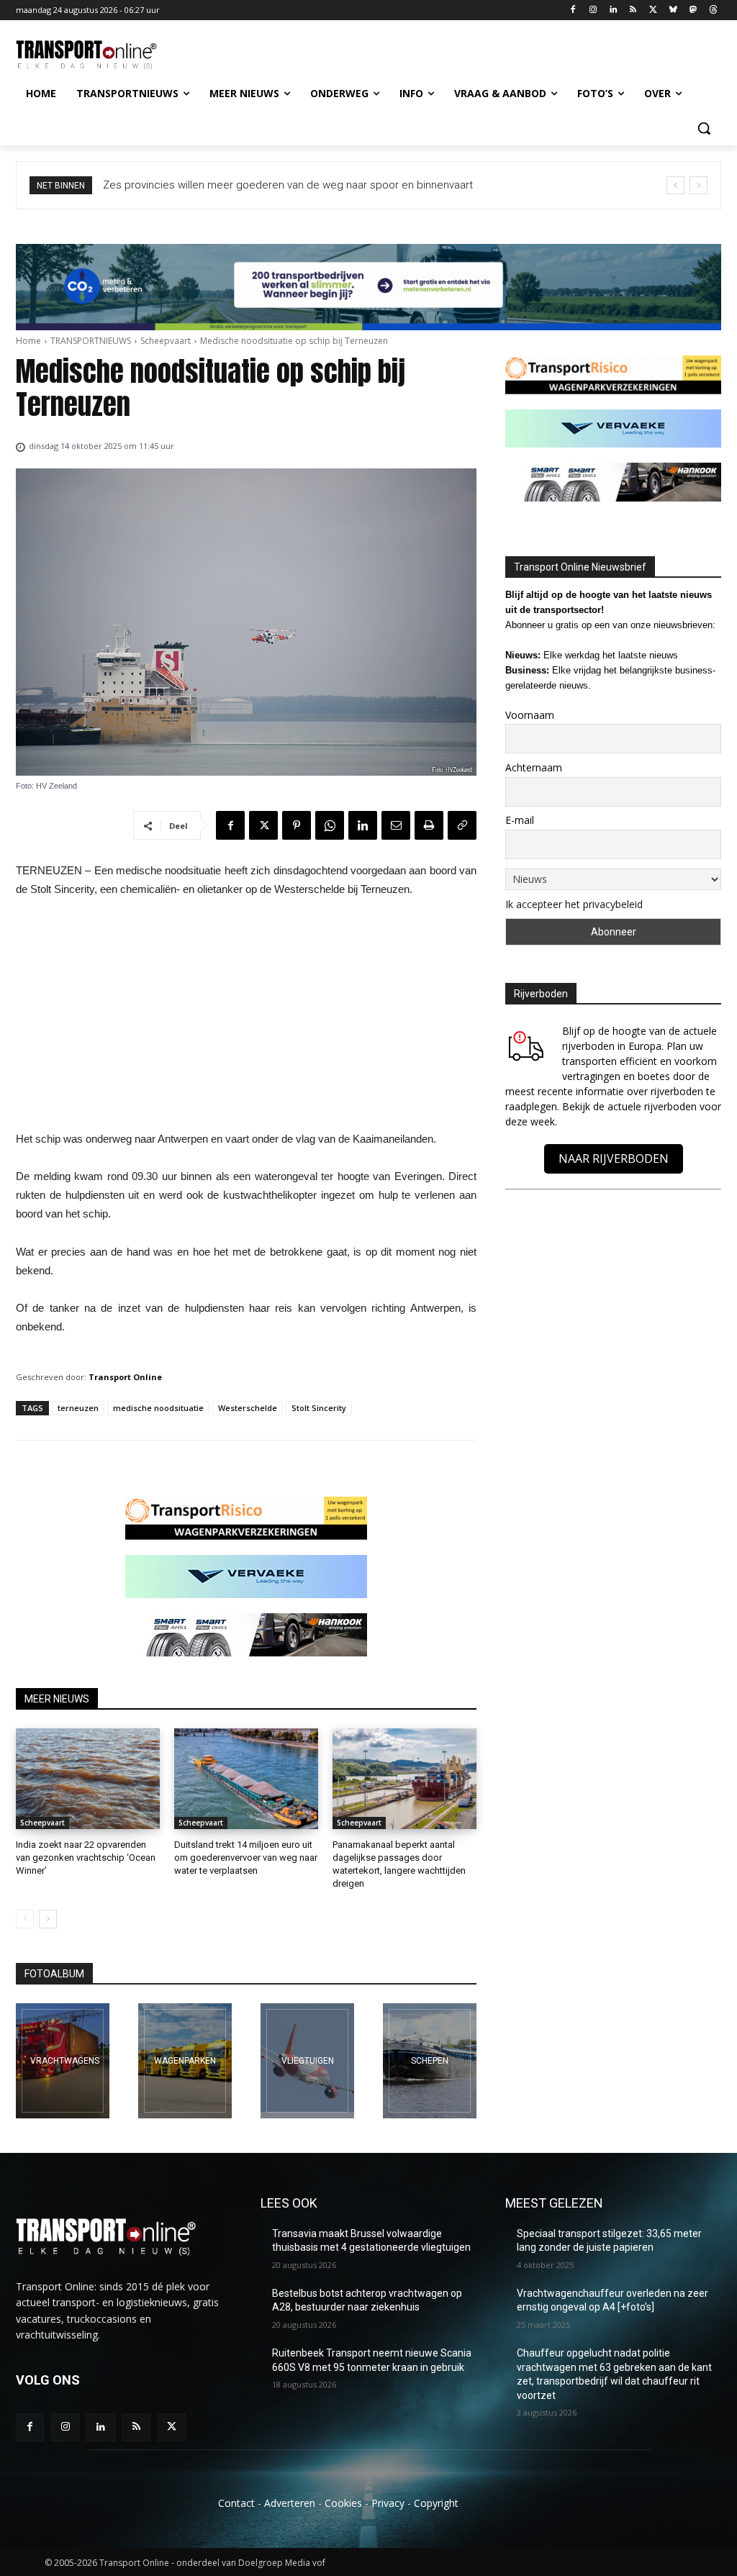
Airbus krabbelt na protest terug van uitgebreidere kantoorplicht (261, 185)
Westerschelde (248, 1408)
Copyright (436, 2503)
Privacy (388, 2503)
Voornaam (530, 715)
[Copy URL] (462, 825)
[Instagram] (593, 10)
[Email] (396, 825)
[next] (698, 185)
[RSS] (633, 10)
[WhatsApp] (330, 825)
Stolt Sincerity (319, 1408)
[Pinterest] (297, 825)
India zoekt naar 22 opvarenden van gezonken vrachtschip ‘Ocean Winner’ (86, 1858)
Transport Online (125, 1377)
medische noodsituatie (158, 1408)
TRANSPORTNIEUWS (91, 341)
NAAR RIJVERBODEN (614, 1158)
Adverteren (290, 2503)
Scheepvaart (166, 341)
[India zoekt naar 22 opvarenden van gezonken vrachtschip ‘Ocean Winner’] (88, 1779)
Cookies (343, 2503)
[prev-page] (25, 1919)
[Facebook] (573, 10)
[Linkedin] (613, 10)
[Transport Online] (100, 55)
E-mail (520, 820)
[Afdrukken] (429, 825)
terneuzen (78, 1408)
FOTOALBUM (54, 1974)
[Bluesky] (673, 10)
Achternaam (534, 767)
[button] (704, 128)
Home (28, 341)
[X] (653, 10)
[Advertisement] (246, 1018)
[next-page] (48, 1919)
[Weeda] (63, 2061)
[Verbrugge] (185, 2061)
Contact (236, 2503)
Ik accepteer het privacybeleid (574, 904)
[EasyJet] (307, 2061)
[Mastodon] (693, 10)
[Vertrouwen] (430, 2061)
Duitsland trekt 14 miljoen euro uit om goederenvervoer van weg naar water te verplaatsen (246, 1858)
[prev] (675, 185)
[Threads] (713, 10)
